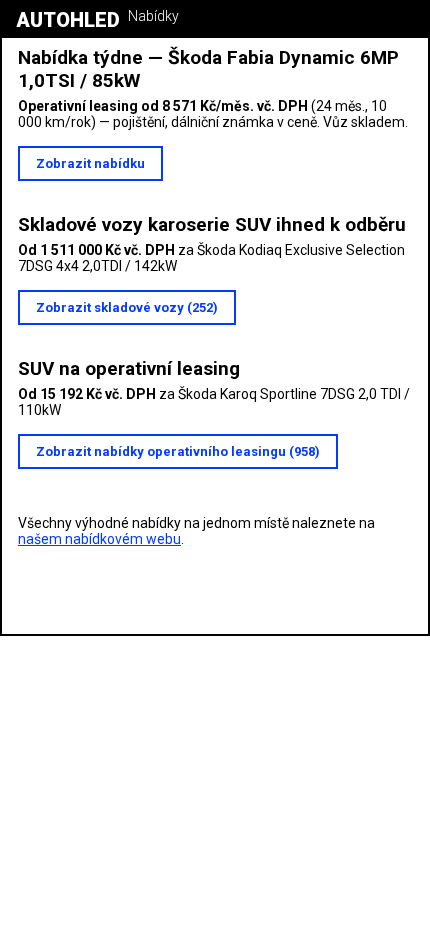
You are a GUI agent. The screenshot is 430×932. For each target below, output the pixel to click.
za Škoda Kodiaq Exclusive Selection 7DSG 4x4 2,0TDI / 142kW (211, 258)
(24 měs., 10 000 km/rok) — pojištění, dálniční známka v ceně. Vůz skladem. (213, 114)
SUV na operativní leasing (129, 368)
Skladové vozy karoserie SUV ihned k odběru (212, 224)
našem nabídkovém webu (99, 539)
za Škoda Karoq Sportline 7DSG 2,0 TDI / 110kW (214, 402)
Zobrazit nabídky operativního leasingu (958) (178, 451)
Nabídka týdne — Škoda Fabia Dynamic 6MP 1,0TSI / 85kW (208, 69)
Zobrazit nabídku (90, 163)
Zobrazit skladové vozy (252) (127, 307)
